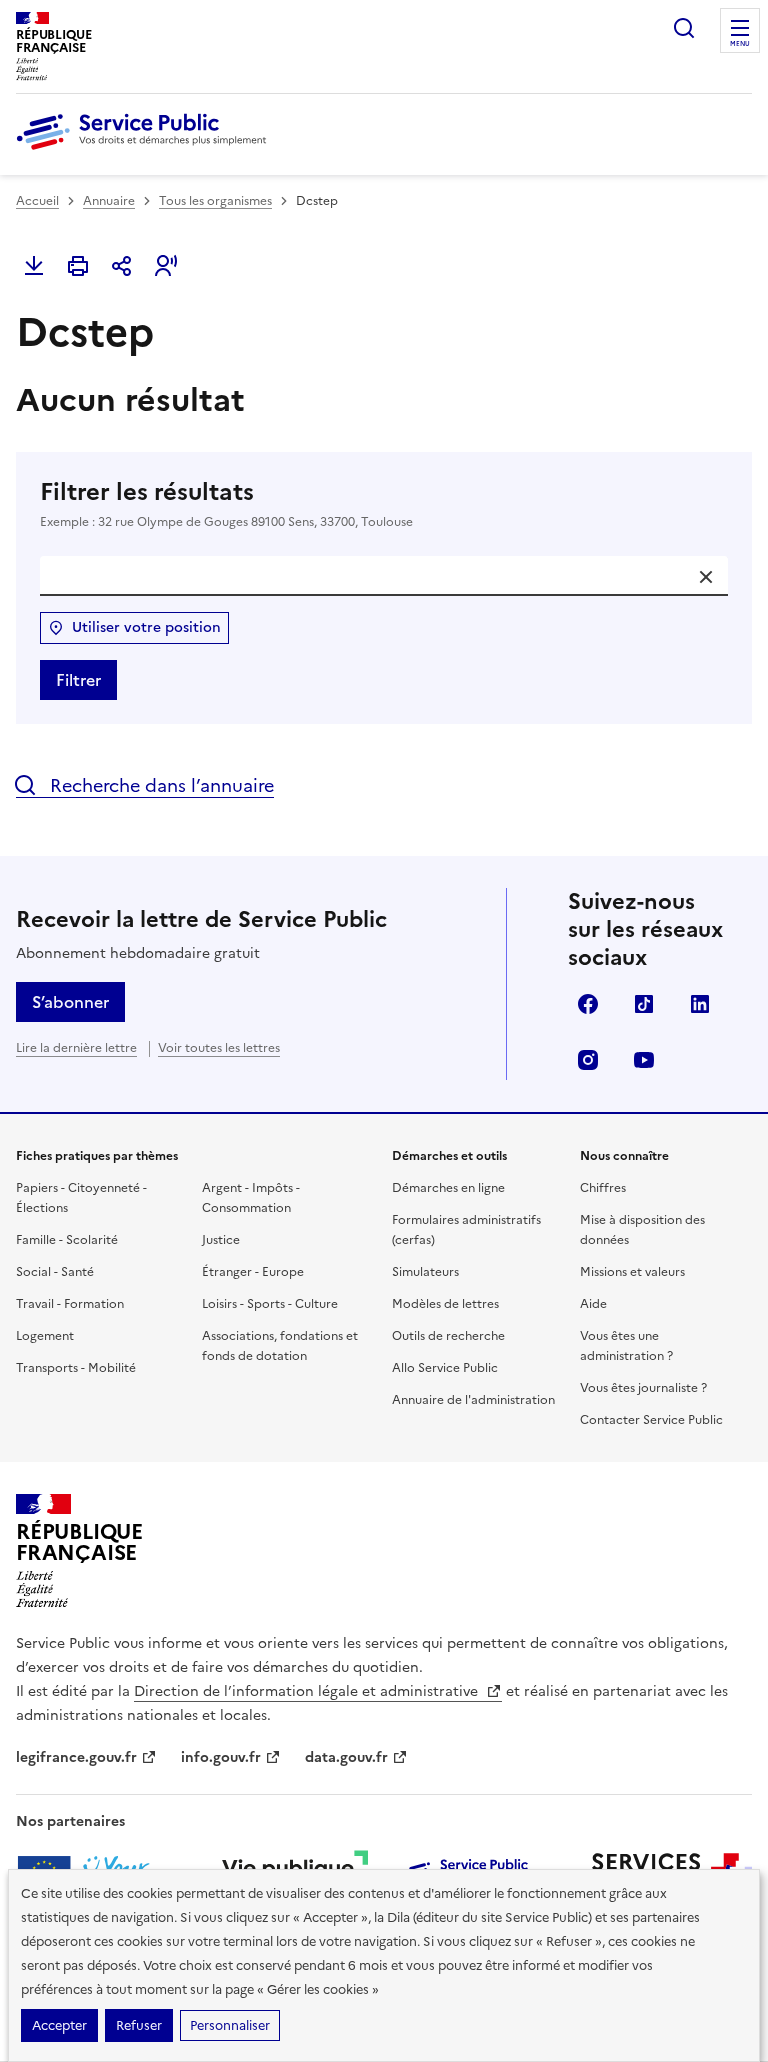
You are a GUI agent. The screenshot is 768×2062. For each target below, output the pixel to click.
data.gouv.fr (346, 1757)
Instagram (588, 1060)
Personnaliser (230, 2025)
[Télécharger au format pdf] (34, 266)
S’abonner (70, 1002)
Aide (593, 1304)
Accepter (59, 2025)
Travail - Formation (70, 1304)
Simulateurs (425, 1272)
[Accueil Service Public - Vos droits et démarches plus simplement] (146, 151)
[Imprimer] (78, 266)
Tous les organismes (215, 201)
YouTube (644, 1060)
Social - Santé (55, 1272)
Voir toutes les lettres (219, 1048)
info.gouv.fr (221, 1757)
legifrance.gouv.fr (76, 1757)
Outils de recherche (448, 1336)
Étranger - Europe (253, 1272)
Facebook (588, 1004)
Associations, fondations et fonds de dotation (280, 1346)
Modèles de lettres (445, 1304)
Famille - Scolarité (67, 1240)
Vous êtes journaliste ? (643, 1388)
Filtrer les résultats (226, 503)
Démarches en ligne (448, 1188)
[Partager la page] (122, 266)
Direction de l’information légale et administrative (308, 1691)
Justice (221, 1240)
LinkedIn (700, 1004)
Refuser (139, 2025)
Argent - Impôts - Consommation (251, 1198)
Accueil (37, 201)
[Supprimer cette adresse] (706, 577)
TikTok (644, 1004)
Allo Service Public (445, 1368)
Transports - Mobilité (76, 1368)
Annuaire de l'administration (473, 1400)
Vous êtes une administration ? (626, 1346)
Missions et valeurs (632, 1272)
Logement (45, 1336)
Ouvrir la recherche (684, 28)
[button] (166, 266)
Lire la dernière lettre (76, 1048)
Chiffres (603, 1188)
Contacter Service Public (651, 1420)
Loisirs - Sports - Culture (270, 1304)
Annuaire (109, 201)
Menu (740, 44)
